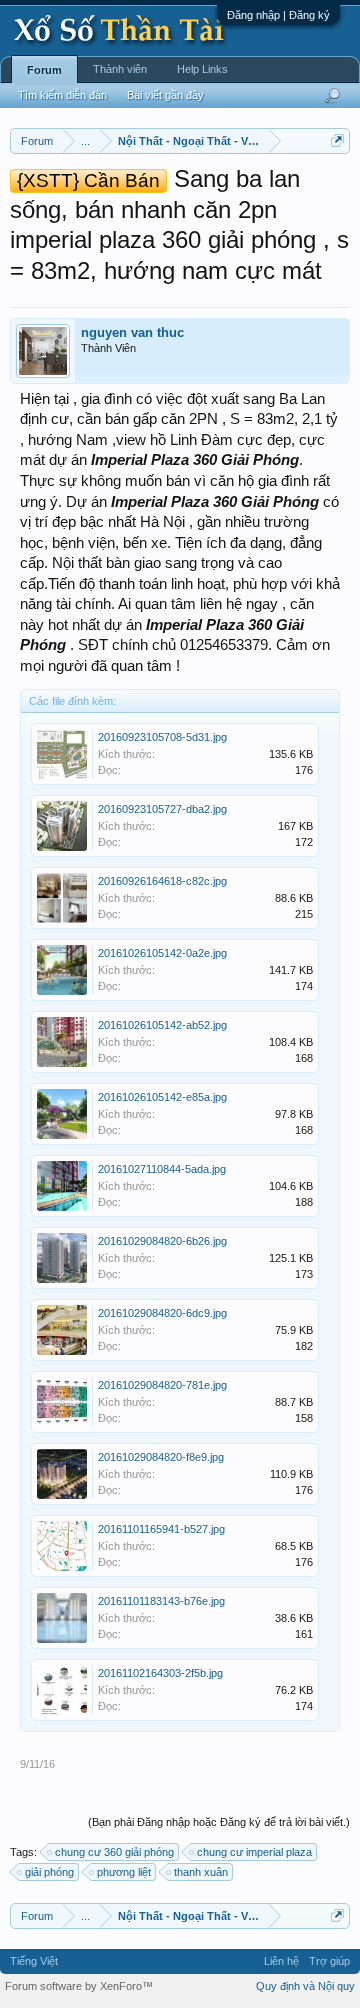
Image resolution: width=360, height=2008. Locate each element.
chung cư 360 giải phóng (114, 1852)
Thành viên (120, 69)
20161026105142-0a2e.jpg (162, 953)
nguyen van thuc (132, 332)
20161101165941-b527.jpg (161, 1529)
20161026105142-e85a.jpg (162, 1097)
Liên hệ (281, 1961)
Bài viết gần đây (165, 95)
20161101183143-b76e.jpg (161, 1601)
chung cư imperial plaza (254, 1852)
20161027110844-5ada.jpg (162, 1169)
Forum (44, 70)
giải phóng (49, 1872)
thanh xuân (201, 1872)
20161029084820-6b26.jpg (162, 1241)
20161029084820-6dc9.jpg (162, 1313)
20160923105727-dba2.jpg (162, 809)
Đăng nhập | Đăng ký (278, 15)
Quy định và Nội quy (305, 1986)
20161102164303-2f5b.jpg (160, 1673)
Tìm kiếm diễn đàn (62, 95)
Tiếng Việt (34, 1961)
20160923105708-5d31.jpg (162, 737)
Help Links (202, 69)
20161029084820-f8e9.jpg (161, 1457)
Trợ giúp (329, 1961)
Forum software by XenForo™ (79, 1986)
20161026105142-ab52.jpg (162, 1025)
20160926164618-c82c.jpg (162, 881)
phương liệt (124, 1872)
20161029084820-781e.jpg (162, 1385)
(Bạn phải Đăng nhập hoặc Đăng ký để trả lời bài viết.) (219, 1822)
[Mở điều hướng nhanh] (337, 140)
